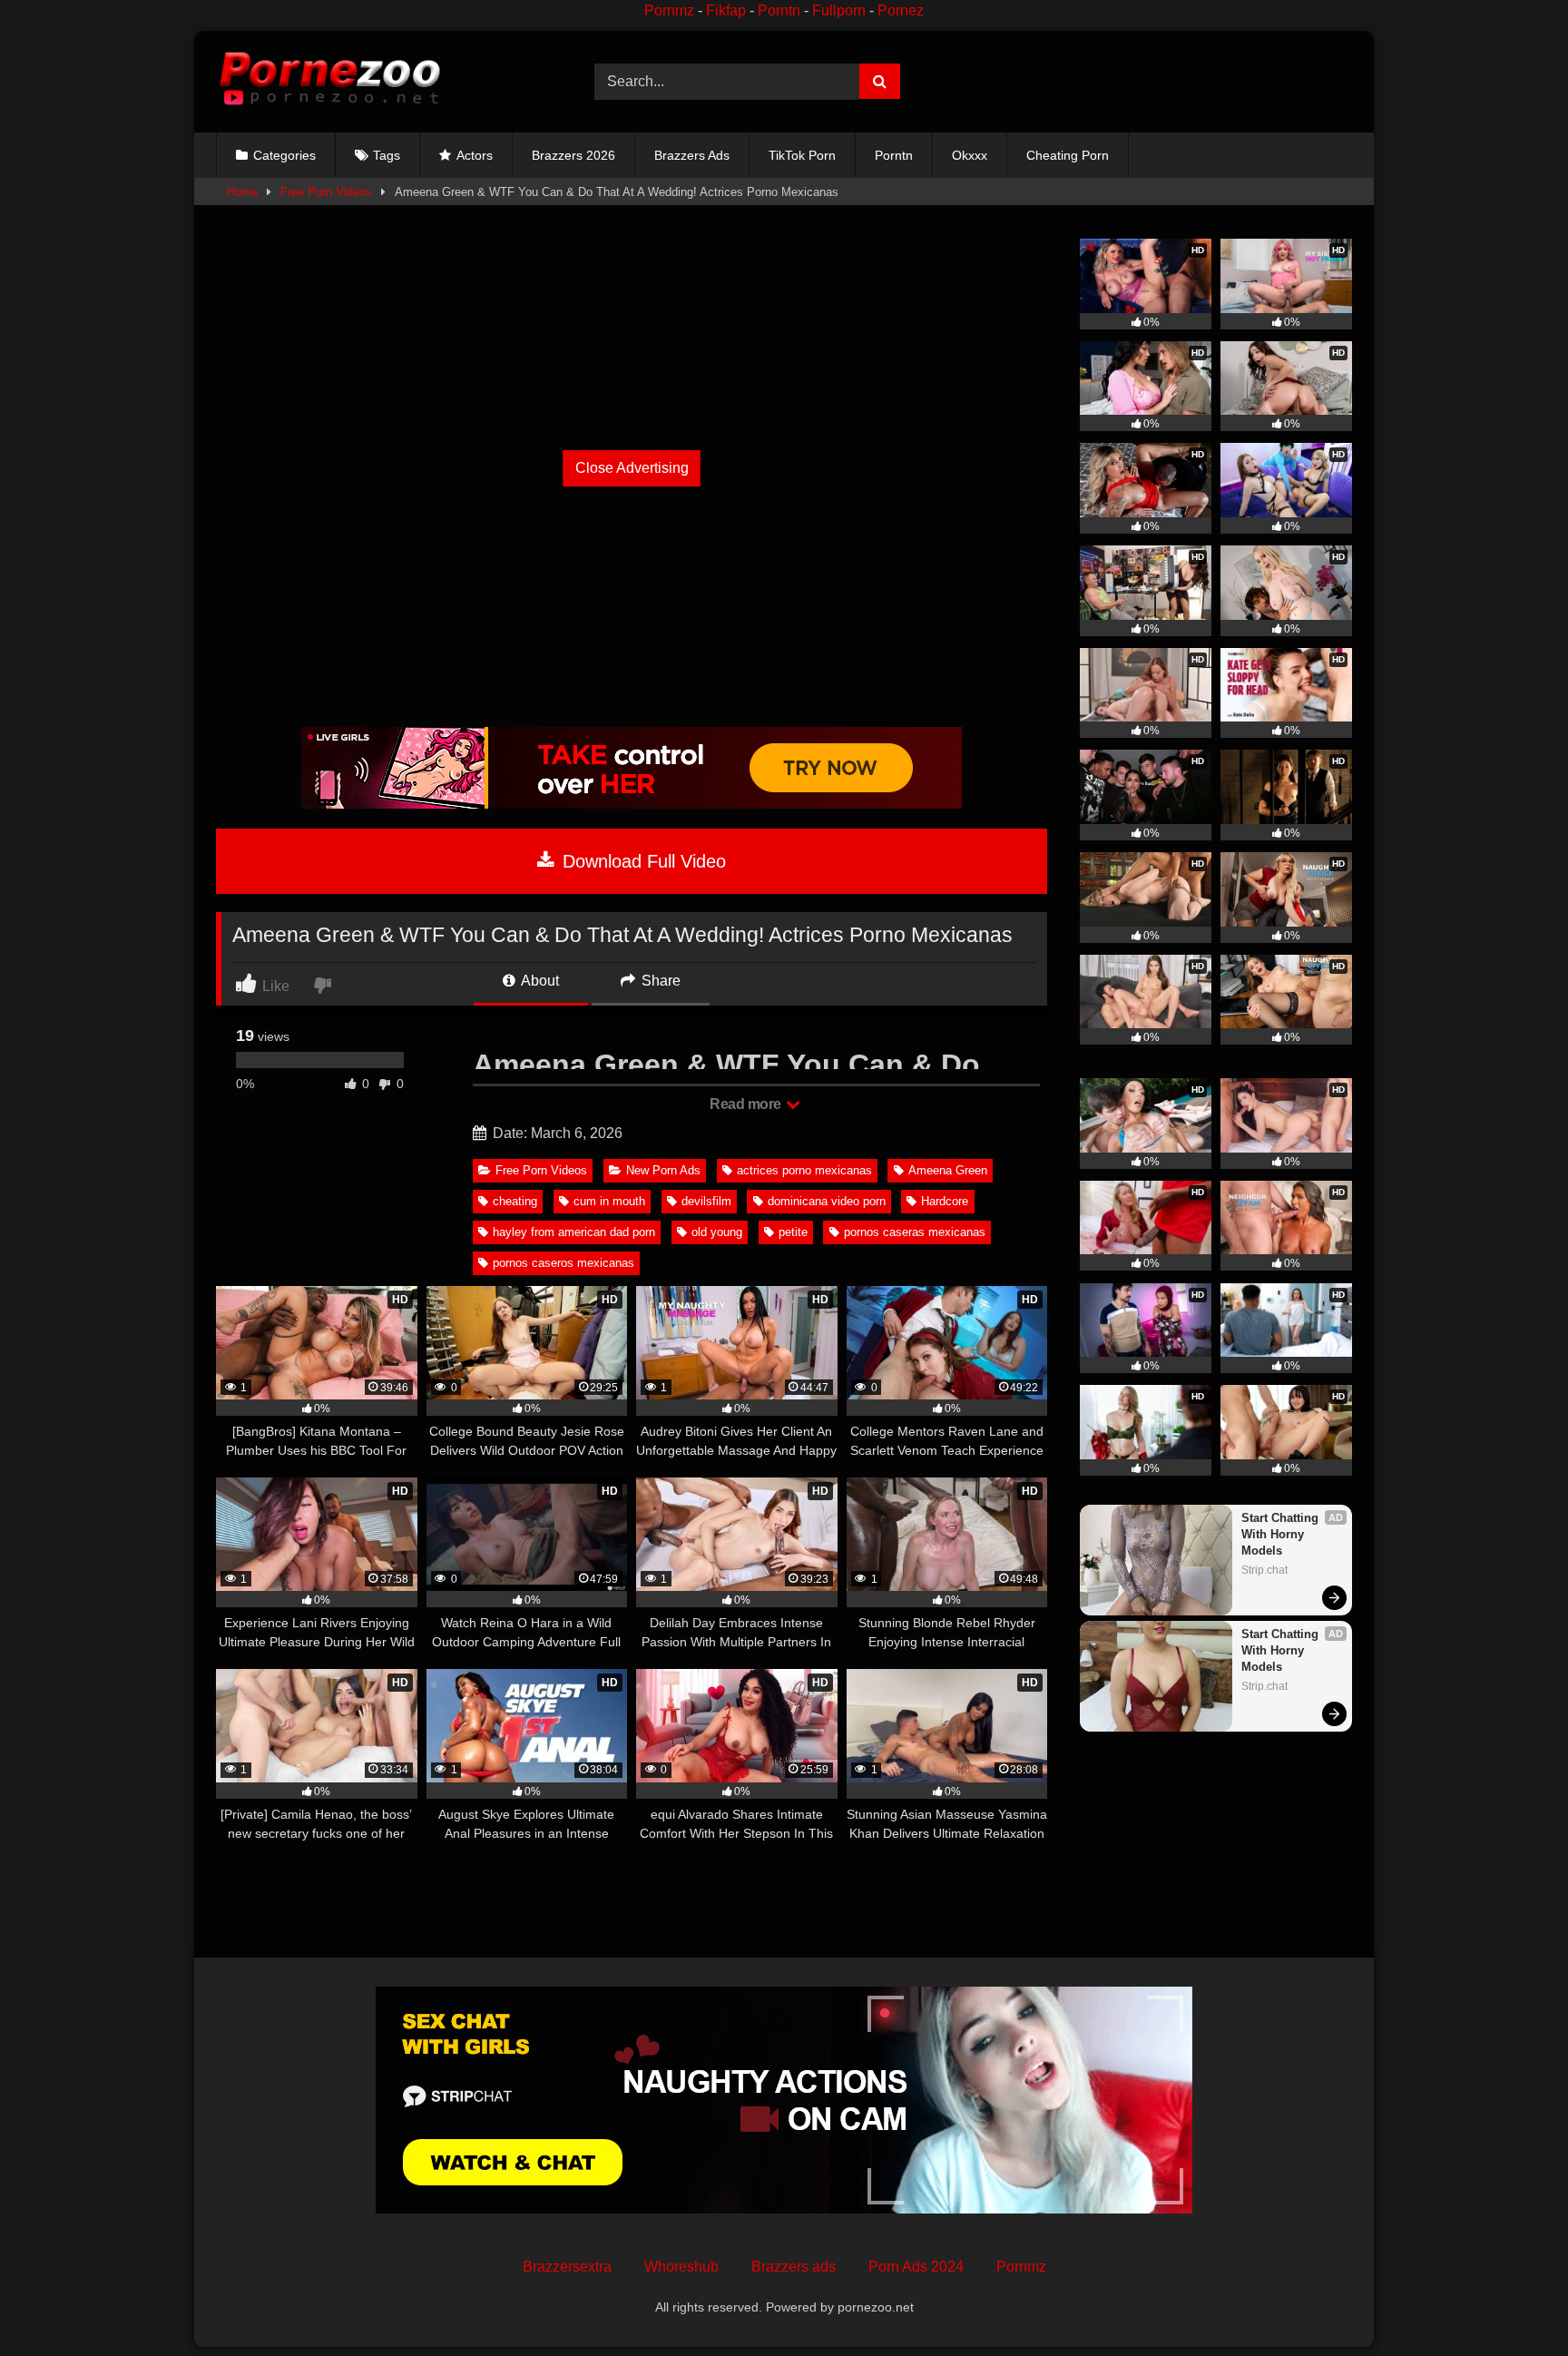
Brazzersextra (567, 2267)
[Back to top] (1512, 2302)
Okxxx (970, 155)
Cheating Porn (1068, 155)
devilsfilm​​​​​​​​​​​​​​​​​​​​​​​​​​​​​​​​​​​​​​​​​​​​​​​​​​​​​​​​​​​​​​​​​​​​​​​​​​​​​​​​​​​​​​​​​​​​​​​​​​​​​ (706, 1201)
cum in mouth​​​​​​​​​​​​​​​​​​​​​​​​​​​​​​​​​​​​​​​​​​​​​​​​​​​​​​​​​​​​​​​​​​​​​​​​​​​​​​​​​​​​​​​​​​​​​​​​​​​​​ (609, 1201)
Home (242, 192)
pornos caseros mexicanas (563, 1263)
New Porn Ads (663, 1170)
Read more (747, 1104)
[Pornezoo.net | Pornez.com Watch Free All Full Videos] (329, 82)
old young (717, 1232)
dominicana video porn (827, 1201)
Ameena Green (948, 1170)
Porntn (779, 10)
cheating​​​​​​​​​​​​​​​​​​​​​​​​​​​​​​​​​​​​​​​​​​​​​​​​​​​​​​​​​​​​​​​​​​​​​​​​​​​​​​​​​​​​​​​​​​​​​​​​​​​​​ (515, 1201)
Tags (387, 155)
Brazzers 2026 (573, 155)
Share (659, 981)
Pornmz (669, 10)
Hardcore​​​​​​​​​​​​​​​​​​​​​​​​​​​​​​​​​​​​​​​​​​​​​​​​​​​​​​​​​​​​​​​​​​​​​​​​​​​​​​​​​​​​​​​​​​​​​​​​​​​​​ (945, 1201)
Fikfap (726, 10)
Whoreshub (681, 2267)
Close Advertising (632, 468)
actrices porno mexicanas (804, 1170)
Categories (284, 155)
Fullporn (839, 10)
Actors (475, 155)
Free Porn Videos (326, 192)
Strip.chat (1264, 1570)
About (539, 981)
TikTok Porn (802, 155)
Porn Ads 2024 (916, 2267)
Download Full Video (642, 861)
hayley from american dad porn (574, 1232)
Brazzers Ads (692, 155)
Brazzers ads (794, 2267)
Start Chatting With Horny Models (1282, 1534)
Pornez (901, 10)
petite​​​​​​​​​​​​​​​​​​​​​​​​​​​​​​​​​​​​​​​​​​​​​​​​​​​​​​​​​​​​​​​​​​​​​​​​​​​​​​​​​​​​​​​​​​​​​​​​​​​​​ (793, 1232)
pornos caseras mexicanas (915, 1232)
